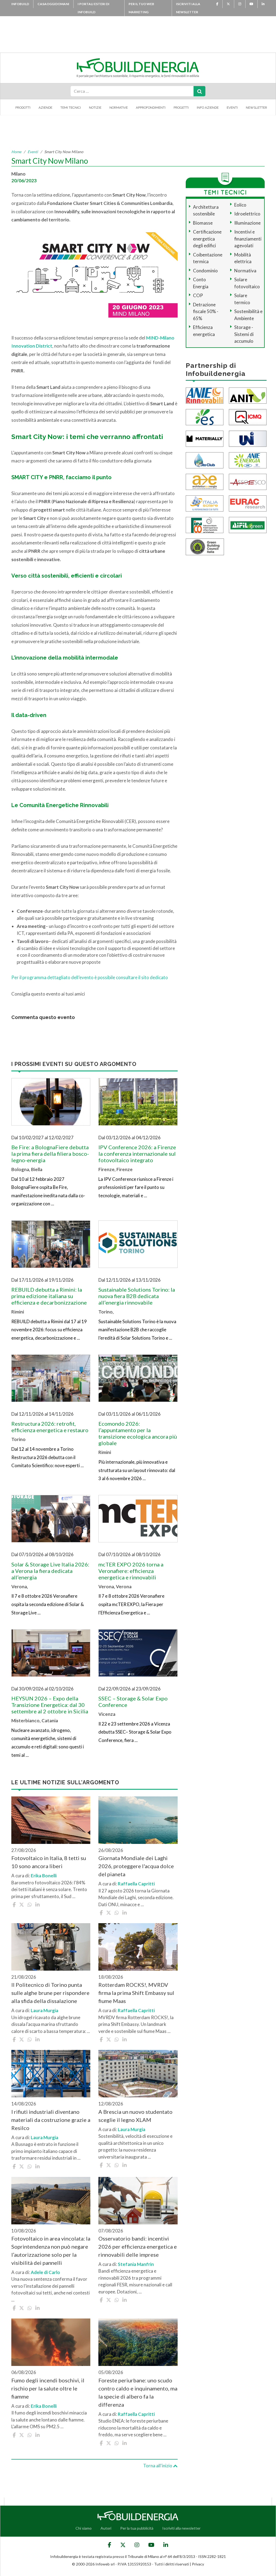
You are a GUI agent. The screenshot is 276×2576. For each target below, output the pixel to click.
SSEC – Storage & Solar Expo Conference (133, 1702)
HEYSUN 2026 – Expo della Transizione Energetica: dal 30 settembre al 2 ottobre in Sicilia (50, 1705)
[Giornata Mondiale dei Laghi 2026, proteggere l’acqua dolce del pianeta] (138, 1820)
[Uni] (248, 438)
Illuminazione (247, 223)
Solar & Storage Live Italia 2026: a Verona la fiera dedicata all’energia (50, 1571)
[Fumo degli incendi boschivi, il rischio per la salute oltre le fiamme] (51, 2342)
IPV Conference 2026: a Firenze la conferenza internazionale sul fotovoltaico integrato (137, 1154)
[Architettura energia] (205, 481)
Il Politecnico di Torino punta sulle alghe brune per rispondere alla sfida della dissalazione (50, 1993)
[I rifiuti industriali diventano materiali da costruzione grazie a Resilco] (51, 2074)
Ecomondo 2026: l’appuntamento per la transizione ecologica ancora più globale (138, 1433)
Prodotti (23, 108)
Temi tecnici (71, 108)
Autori (106, 2528)
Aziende (45, 108)
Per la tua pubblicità (137, 2528)
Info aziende (208, 108)
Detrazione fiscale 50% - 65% (206, 311)
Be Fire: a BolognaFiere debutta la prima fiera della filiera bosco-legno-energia (50, 1154)
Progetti (181, 108)
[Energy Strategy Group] (205, 416)
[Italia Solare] (205, 503)
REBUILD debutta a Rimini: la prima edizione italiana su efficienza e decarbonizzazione (49, 1296)
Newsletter (256, 108)
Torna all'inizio (158, 2466)
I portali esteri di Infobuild (94, 8)
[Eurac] (248, 503)
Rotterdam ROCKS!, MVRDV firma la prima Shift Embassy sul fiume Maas (136, 1993)
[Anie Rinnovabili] (205, 395)
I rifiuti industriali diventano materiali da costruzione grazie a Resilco (51, 2120)
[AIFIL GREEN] (248, 524)
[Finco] (205, 524)
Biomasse (203, 223)
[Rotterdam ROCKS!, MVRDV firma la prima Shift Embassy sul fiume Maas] (138, 1947)
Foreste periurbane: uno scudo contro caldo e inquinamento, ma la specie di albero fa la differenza (138, 2392)
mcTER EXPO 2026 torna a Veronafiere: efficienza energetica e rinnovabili (131, 1571)
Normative (119, 108)
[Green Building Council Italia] (205, 546)
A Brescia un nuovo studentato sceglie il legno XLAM (135, 2116)
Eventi (232, 108)
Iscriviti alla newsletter (188, 8)
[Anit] (248, 395)
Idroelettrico (247, 214)
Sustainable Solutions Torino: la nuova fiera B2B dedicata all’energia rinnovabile (137, 1296)
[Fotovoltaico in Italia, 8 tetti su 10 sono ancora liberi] (51, 1820)
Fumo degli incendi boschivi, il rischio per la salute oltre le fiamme (48, 2388)
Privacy (198, 2564)
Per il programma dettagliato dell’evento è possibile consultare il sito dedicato (90, 977)
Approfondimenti (151, 108)
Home (16, 152)
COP (198, 295)
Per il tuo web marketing (141, 8)
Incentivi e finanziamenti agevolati (248, 239)
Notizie (95, 108)
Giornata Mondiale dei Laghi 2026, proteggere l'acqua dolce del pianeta (136, 1866)
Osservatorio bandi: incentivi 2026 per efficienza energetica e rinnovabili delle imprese (138, 2246)
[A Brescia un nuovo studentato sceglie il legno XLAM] (138, 2074)
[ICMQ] (248, 416)
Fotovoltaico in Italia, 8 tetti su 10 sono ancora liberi (49, 1862)
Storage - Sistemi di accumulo (244, 334)
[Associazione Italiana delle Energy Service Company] (248, 481)
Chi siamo (84, 2528)
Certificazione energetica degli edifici (207, 239)
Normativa (245, 271)
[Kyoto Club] (205, 460)
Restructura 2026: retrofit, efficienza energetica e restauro (50, 1427)
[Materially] (205, 438)
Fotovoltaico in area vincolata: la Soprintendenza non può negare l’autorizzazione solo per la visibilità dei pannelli (51, 2251)
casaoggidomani (53, 4)
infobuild (20, 4)
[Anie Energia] (248, 460)
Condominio (205, 271)
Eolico (240, 205)
